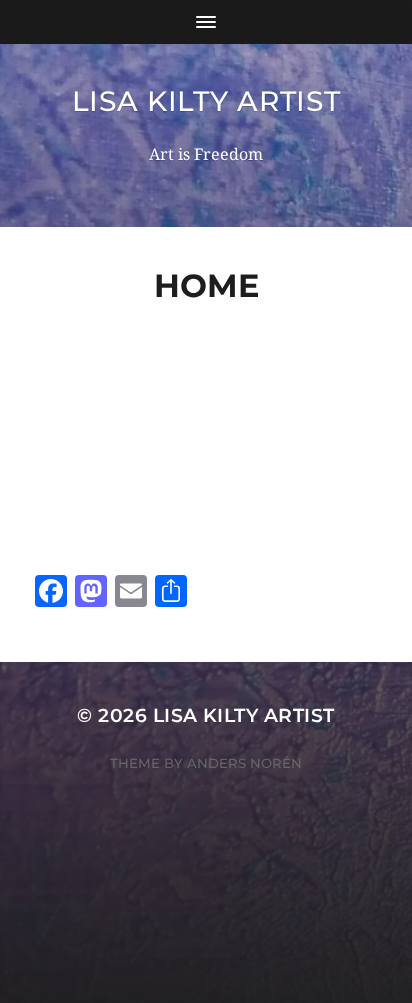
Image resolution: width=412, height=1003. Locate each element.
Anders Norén (244, 763)
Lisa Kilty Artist (206, 101)
